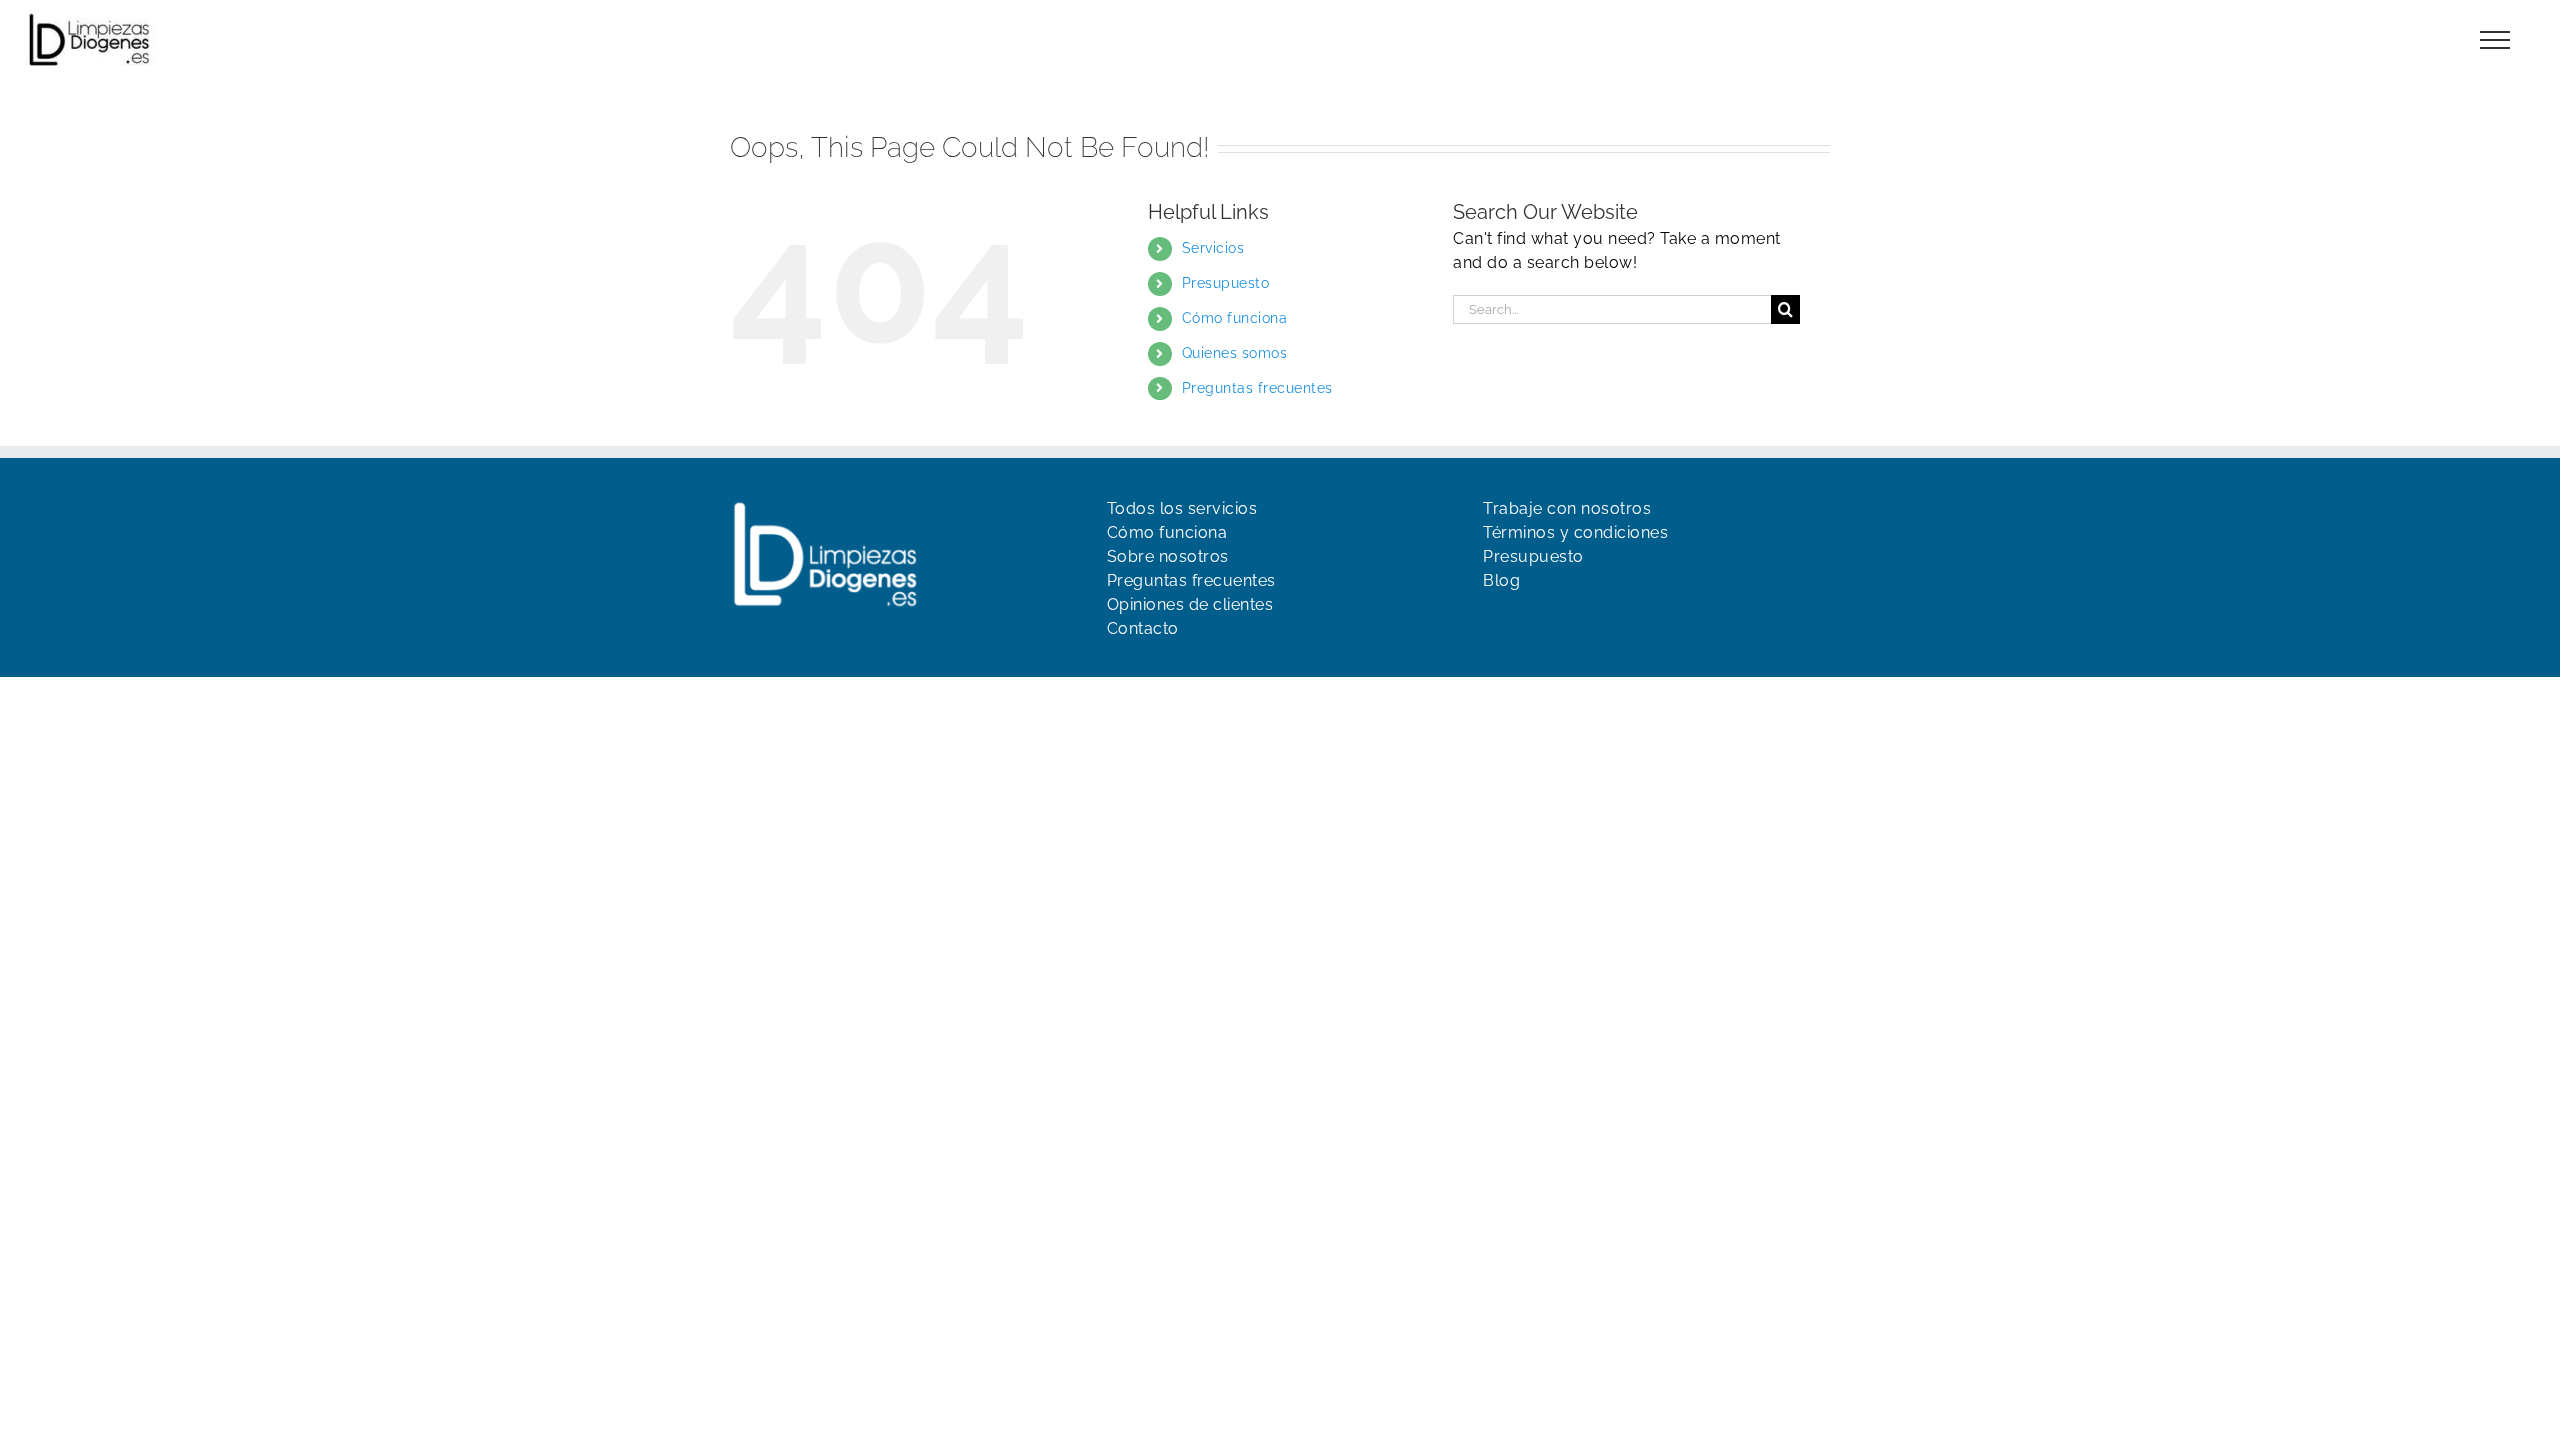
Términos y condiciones (1575, 532)
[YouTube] (1528, 621)
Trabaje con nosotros (1567, 508)
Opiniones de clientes (1190, 604)
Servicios (1213, 248)
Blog (1501, 580)
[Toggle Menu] (2495, 40)
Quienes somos (1235, 353)
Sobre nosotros (1168, 556)
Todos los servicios (1182, 508)
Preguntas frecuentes (1257, 388)
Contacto (1143, 628)
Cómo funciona (1235, 318)
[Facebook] (1493, 621)
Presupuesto (1226, 283)
